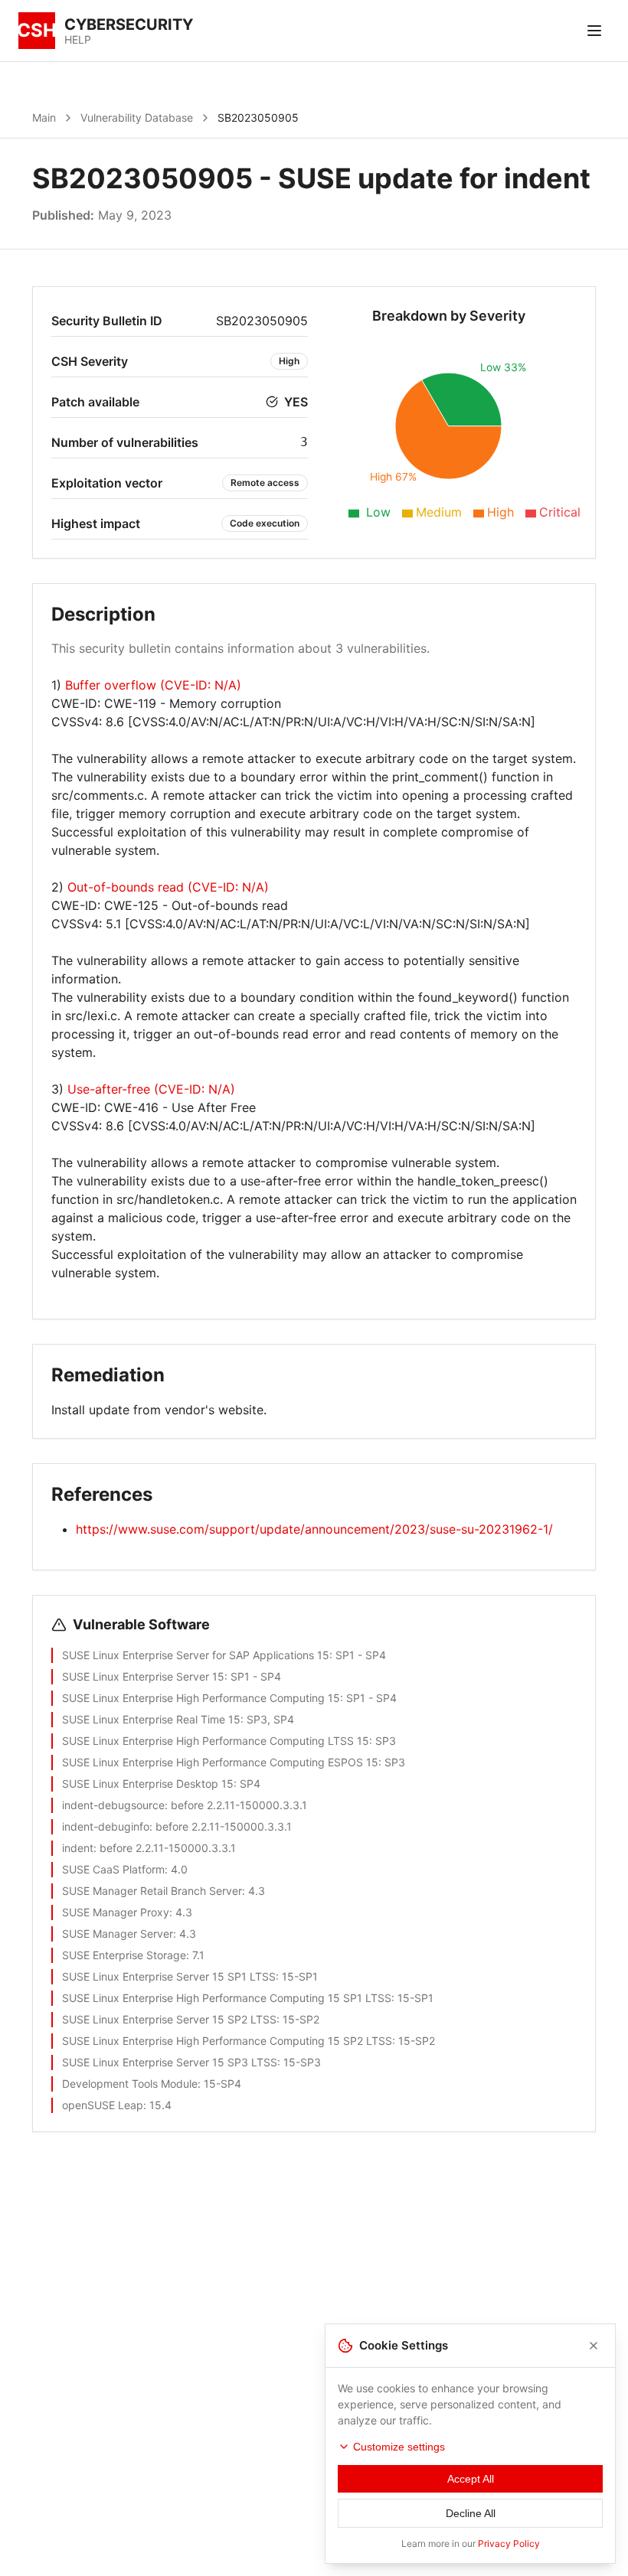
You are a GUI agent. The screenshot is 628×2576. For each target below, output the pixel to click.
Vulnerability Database (137, 117)
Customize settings (399, 2447)
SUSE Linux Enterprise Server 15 (143, 1676)
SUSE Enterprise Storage (124, 1955)
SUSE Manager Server (118, 1934)
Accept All (471, 2479)
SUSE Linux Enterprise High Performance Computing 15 (201, 1698)
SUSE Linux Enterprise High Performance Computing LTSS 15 (216, 1741)
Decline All (471, 2513)
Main (44, 117)
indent (78, 1848)
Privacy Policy (509, 2543)
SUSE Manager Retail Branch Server (152, 1891)
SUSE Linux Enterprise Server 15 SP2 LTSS (169, 2019)
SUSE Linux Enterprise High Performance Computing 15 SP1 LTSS (227, 1998)
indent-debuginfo (106, 1826)
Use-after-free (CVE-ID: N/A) (151, 1089)
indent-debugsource (113, 1805)
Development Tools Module (130, 2084)
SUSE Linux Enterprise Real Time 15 (151, 1719)
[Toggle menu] (594, 31)
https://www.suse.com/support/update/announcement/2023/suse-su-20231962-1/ (314, 1529)
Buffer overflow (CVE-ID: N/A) (153, 685)
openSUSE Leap (103, 2105)
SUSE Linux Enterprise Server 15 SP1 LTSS (169, 1976)
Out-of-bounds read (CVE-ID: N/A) (168, 887)
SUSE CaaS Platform (113, 1869)
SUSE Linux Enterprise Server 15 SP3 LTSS (170, 2062)
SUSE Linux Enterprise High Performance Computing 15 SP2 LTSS (227, 2041)
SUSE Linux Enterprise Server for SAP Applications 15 (196, 1655)
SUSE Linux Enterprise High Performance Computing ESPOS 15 (220, 1762)
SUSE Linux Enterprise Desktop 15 (148, 1784)
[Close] (594, 2346)
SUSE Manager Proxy (116, 1912)
